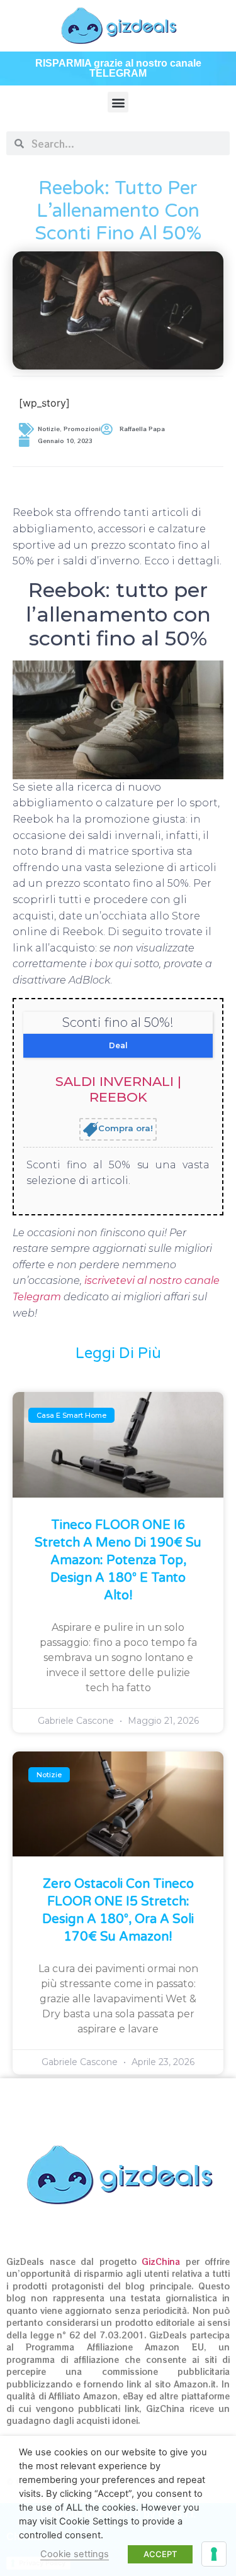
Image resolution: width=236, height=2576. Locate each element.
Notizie (49, 429)
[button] (118, 102)
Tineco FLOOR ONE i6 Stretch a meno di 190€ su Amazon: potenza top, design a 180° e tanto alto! (118, 1560)
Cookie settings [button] (75, 2554)
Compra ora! (126, 1128)
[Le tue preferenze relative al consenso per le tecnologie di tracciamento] (214, 2554)
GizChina (161, 2261)
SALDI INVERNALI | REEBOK (118, 1089)
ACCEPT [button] (160, 2554)
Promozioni (82, 429)
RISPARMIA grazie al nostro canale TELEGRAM (118, 68)
